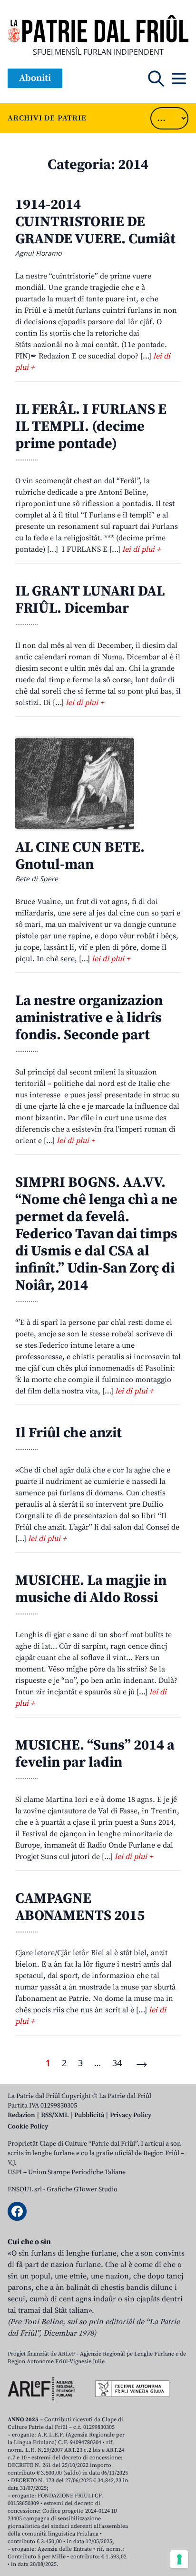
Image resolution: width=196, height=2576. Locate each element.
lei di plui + (141, 549)
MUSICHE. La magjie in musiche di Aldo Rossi (91, 1589)
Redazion (21, 2115)
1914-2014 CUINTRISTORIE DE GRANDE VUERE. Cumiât (95, 222)
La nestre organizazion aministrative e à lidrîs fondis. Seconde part (89, 1018)
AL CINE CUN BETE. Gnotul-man (80, 856)
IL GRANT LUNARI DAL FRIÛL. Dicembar (90, 600)
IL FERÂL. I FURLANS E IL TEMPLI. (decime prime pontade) (91, 427)
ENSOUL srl (25, 2189)
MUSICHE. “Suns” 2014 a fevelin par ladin (95, 1754)
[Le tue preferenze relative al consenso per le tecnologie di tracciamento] (179, 2559)
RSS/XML (55, 2115)
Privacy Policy (131, 2115)
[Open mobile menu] (179, 79)
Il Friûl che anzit (69, 1433)
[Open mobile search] (156, 79)
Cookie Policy (28, 2127)
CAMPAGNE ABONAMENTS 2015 (80, 1907)
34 (117, 2063)
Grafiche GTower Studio (82, 2189)
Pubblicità (89, 2115)
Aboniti (35, 78)
